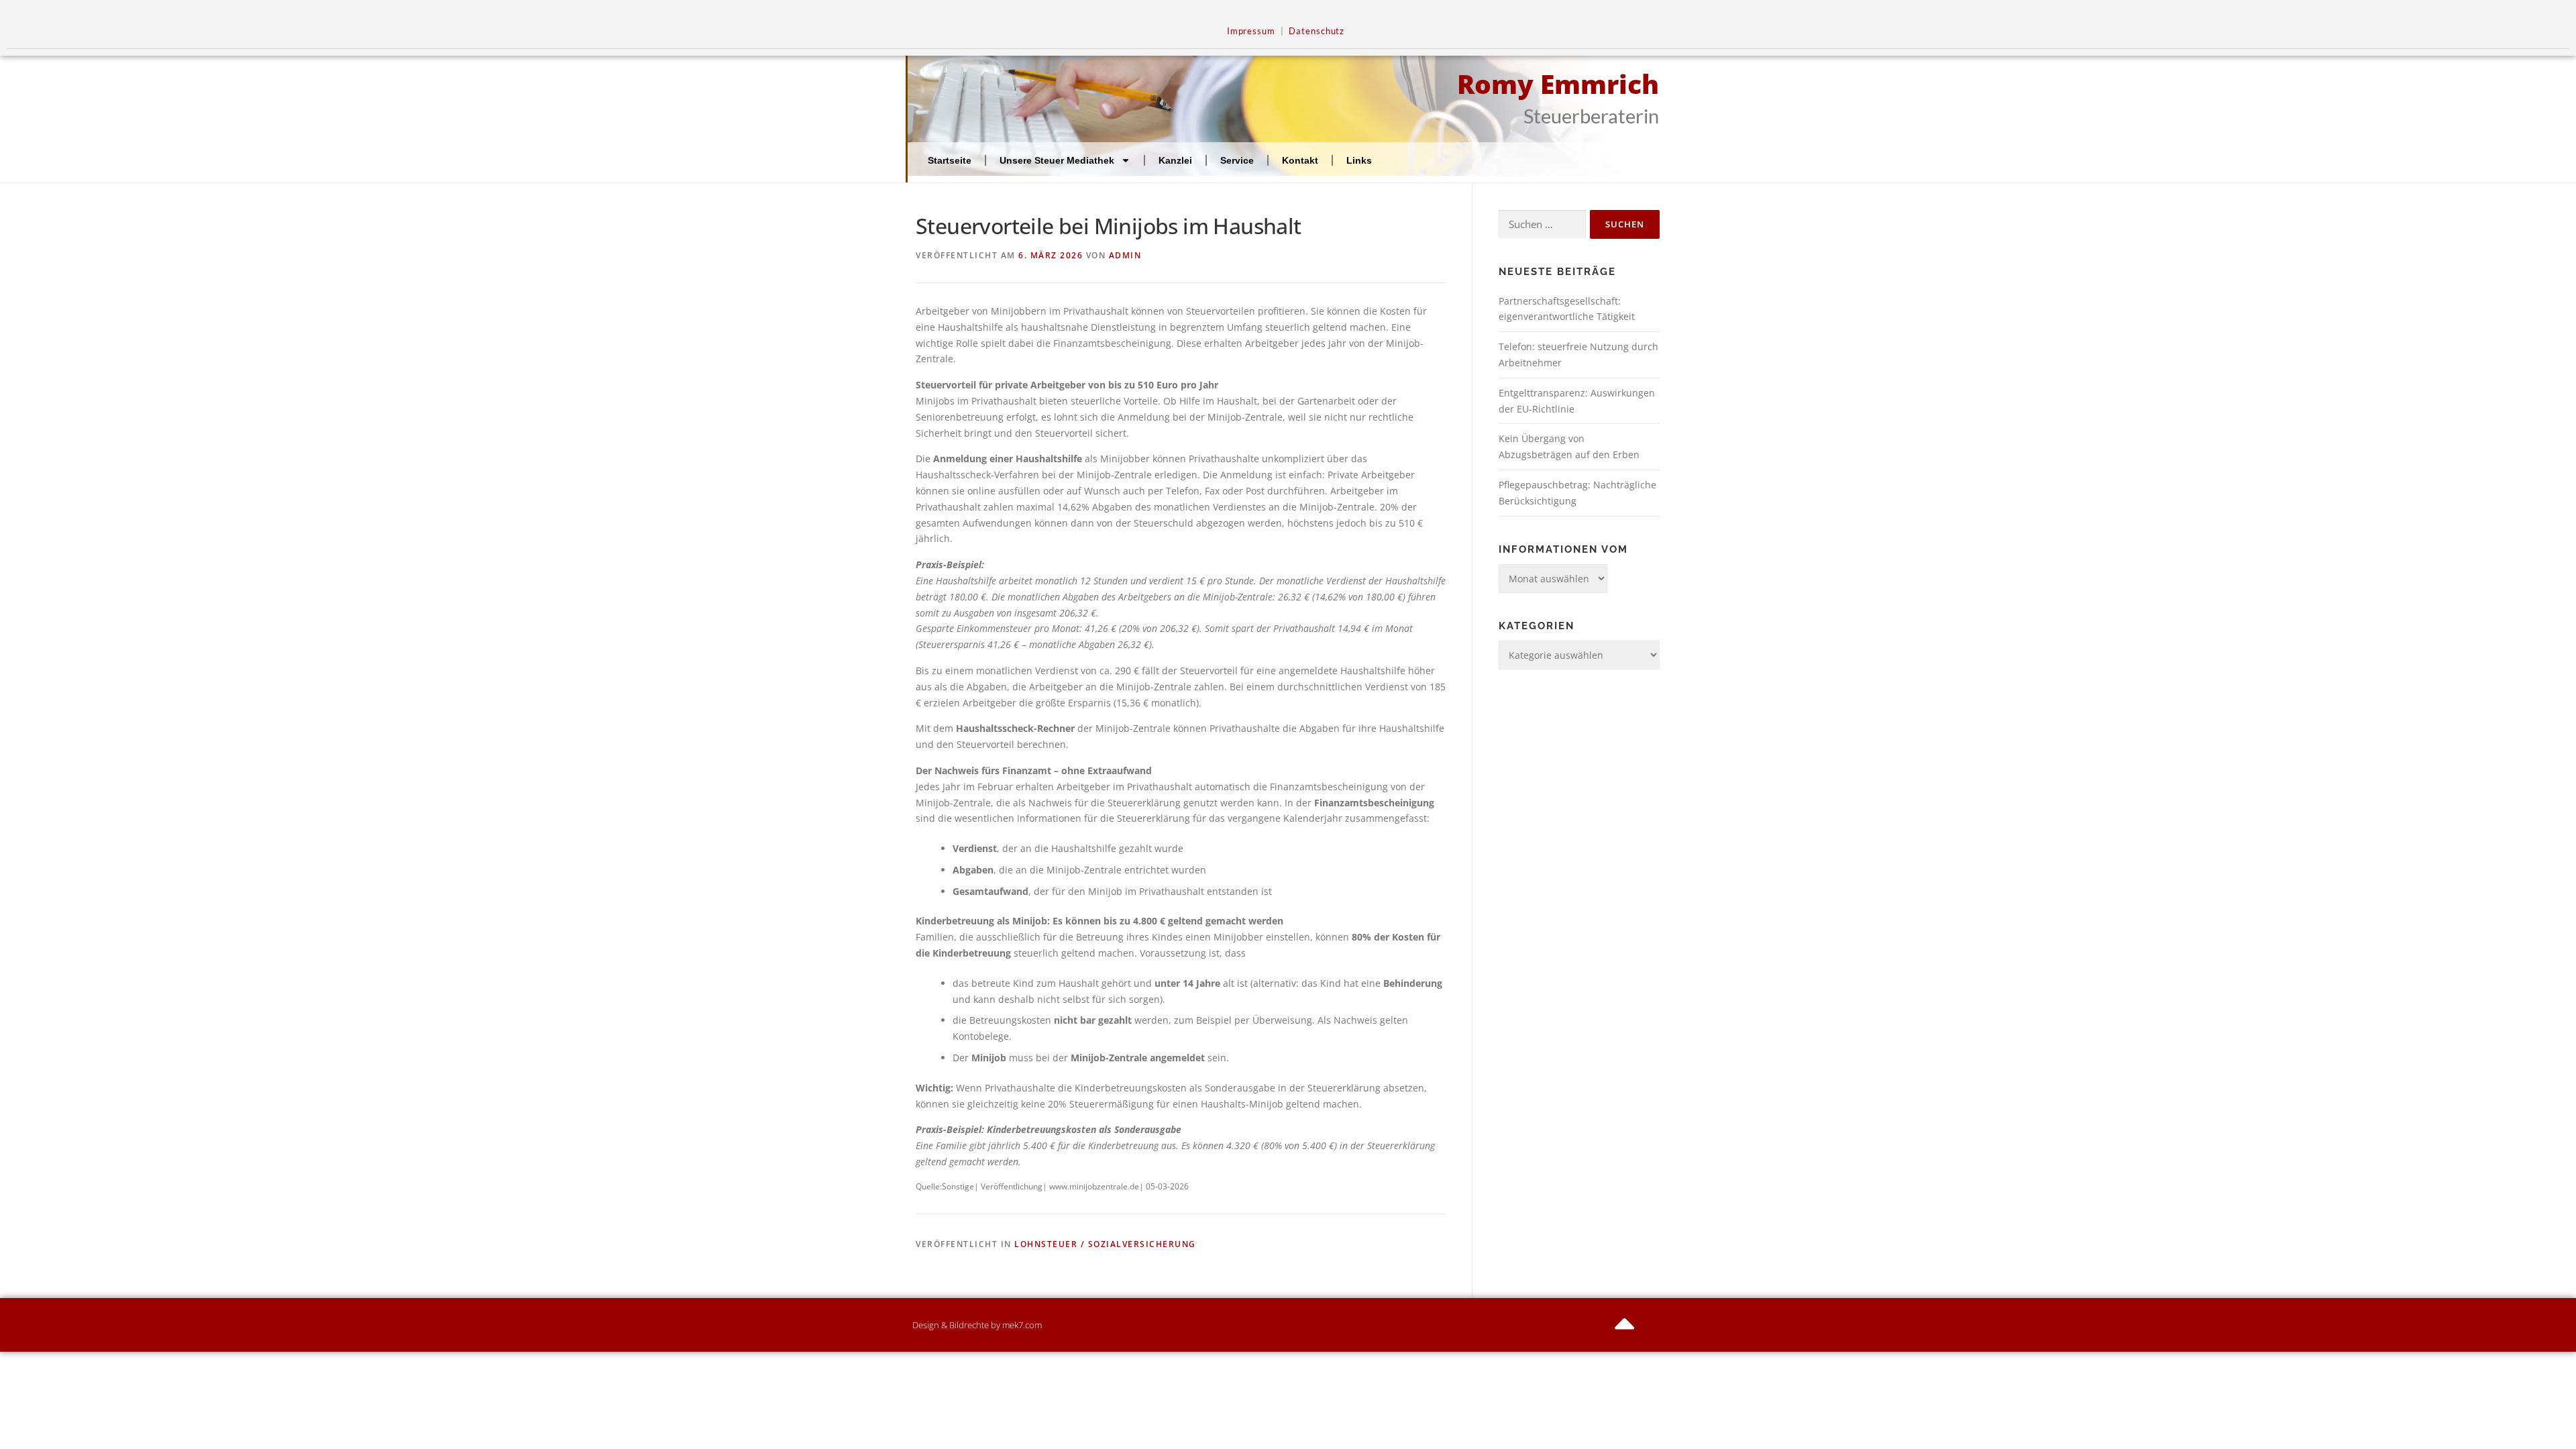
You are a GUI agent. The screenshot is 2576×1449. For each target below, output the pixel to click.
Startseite (950, 160)
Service (1237, 160)
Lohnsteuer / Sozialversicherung (1105, 1244)
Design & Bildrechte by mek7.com (977, 1325)
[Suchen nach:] (1542, 224)
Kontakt (1300, 160)
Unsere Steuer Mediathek (1057, 160)
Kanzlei (1175, 160)
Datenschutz (1317, 31)
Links (1359, 160)
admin (1125, 255)
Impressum (1251, 31)
